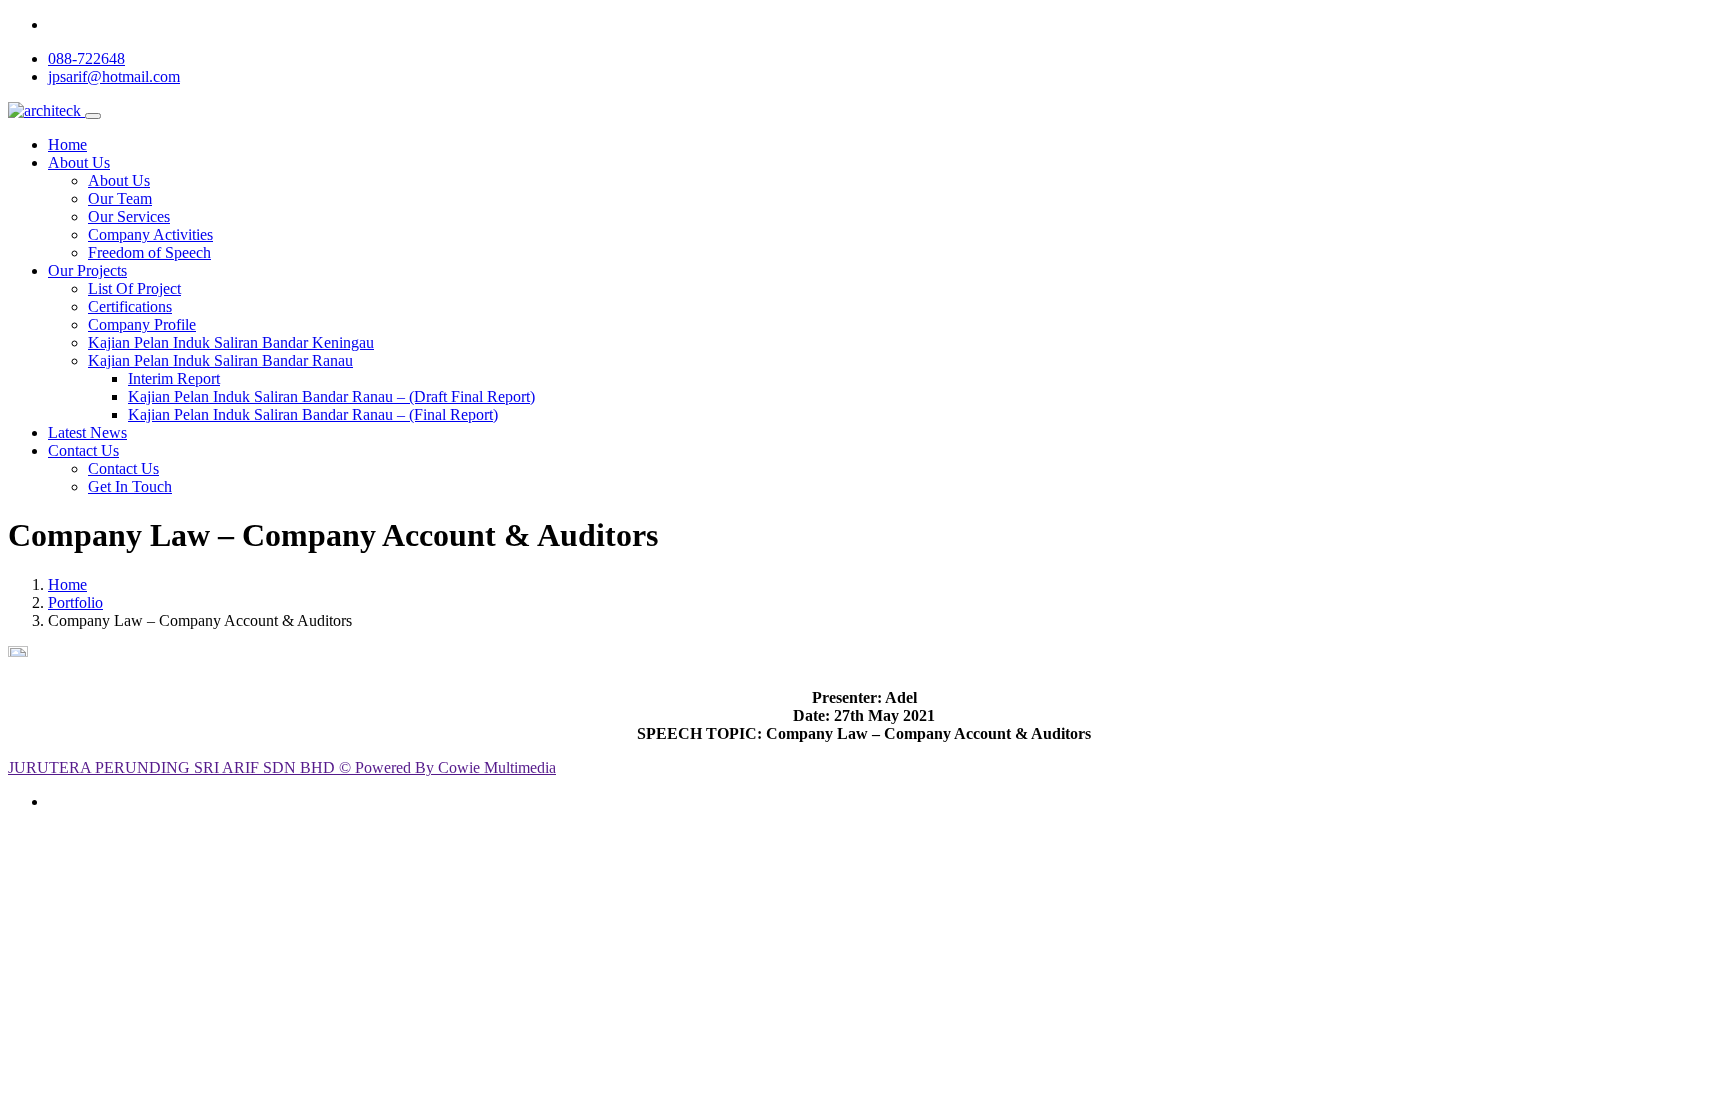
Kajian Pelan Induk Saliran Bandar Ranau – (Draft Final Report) (331, 396)
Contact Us (83, 450)
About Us (79, 162)
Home (67, 144)
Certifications (130, 306)
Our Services (129, 216)
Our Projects (87, 270)
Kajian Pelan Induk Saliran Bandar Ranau (220, 360)
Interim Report (174, 378)
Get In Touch (130, 486)
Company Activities (150, 234)
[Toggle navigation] (93, 116)
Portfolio (75, 602)
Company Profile (142, 324)
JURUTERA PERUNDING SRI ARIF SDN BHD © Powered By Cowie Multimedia (282, 767)
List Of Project (134, 288)
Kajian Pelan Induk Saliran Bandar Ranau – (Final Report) (313, 414)
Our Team (120, 198)
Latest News (87, 432)
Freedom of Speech (149, 252)
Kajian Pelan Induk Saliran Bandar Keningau (231, 342)
